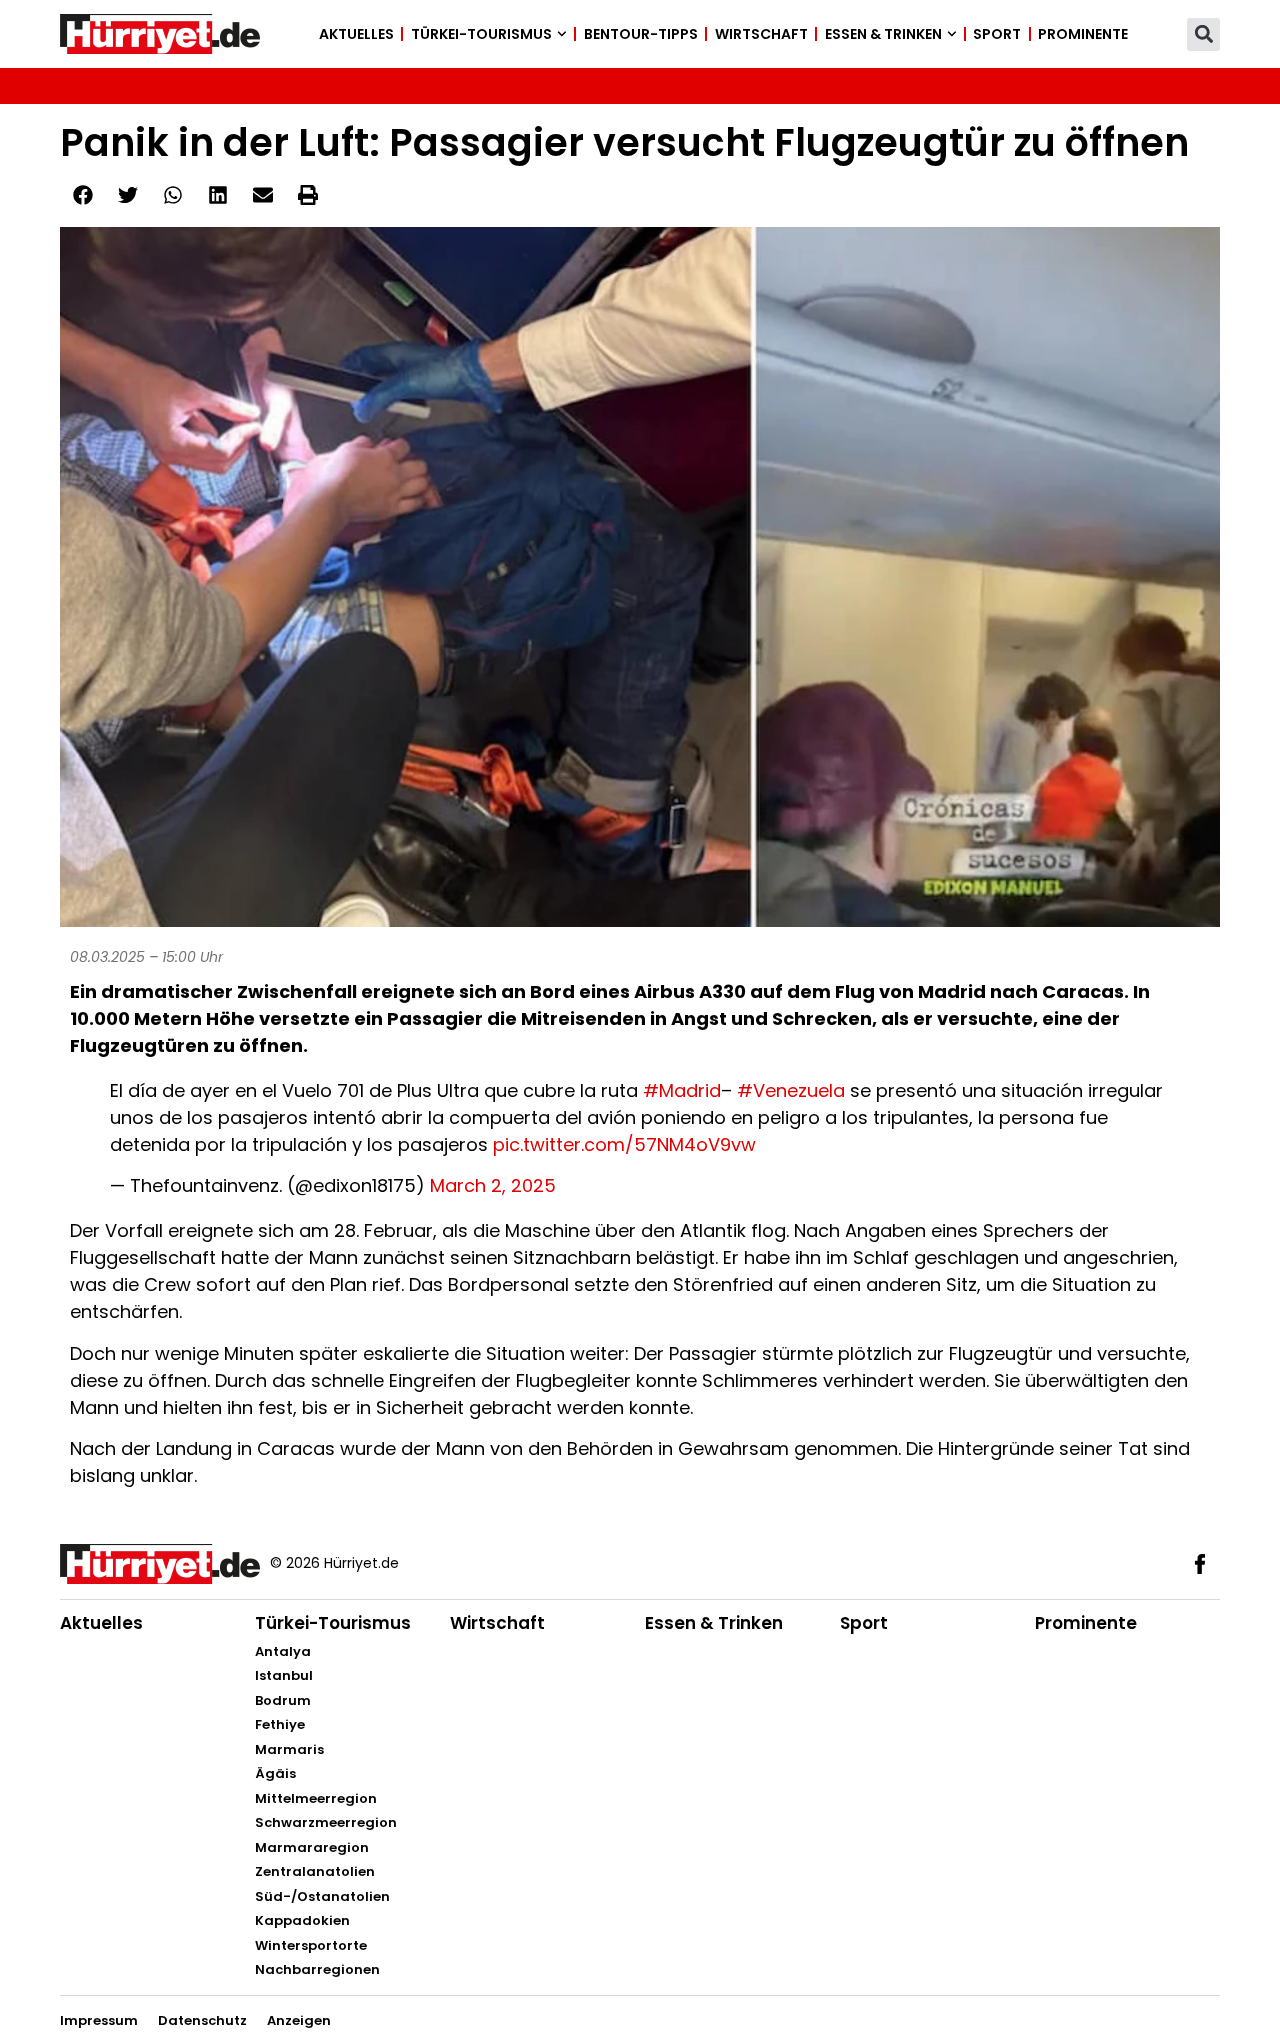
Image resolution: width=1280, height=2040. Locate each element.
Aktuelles (356, 34)
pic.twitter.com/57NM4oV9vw (624, 1144)
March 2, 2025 (493, 1185)
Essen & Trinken (883, 34)
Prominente (1083, 34)
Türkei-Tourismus (481, 34)
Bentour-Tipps (641, 34)
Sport (997, 34)
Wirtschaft (761, 34)
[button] (1203, 34)
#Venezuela (791, 1090)
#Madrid (682, 1090)
